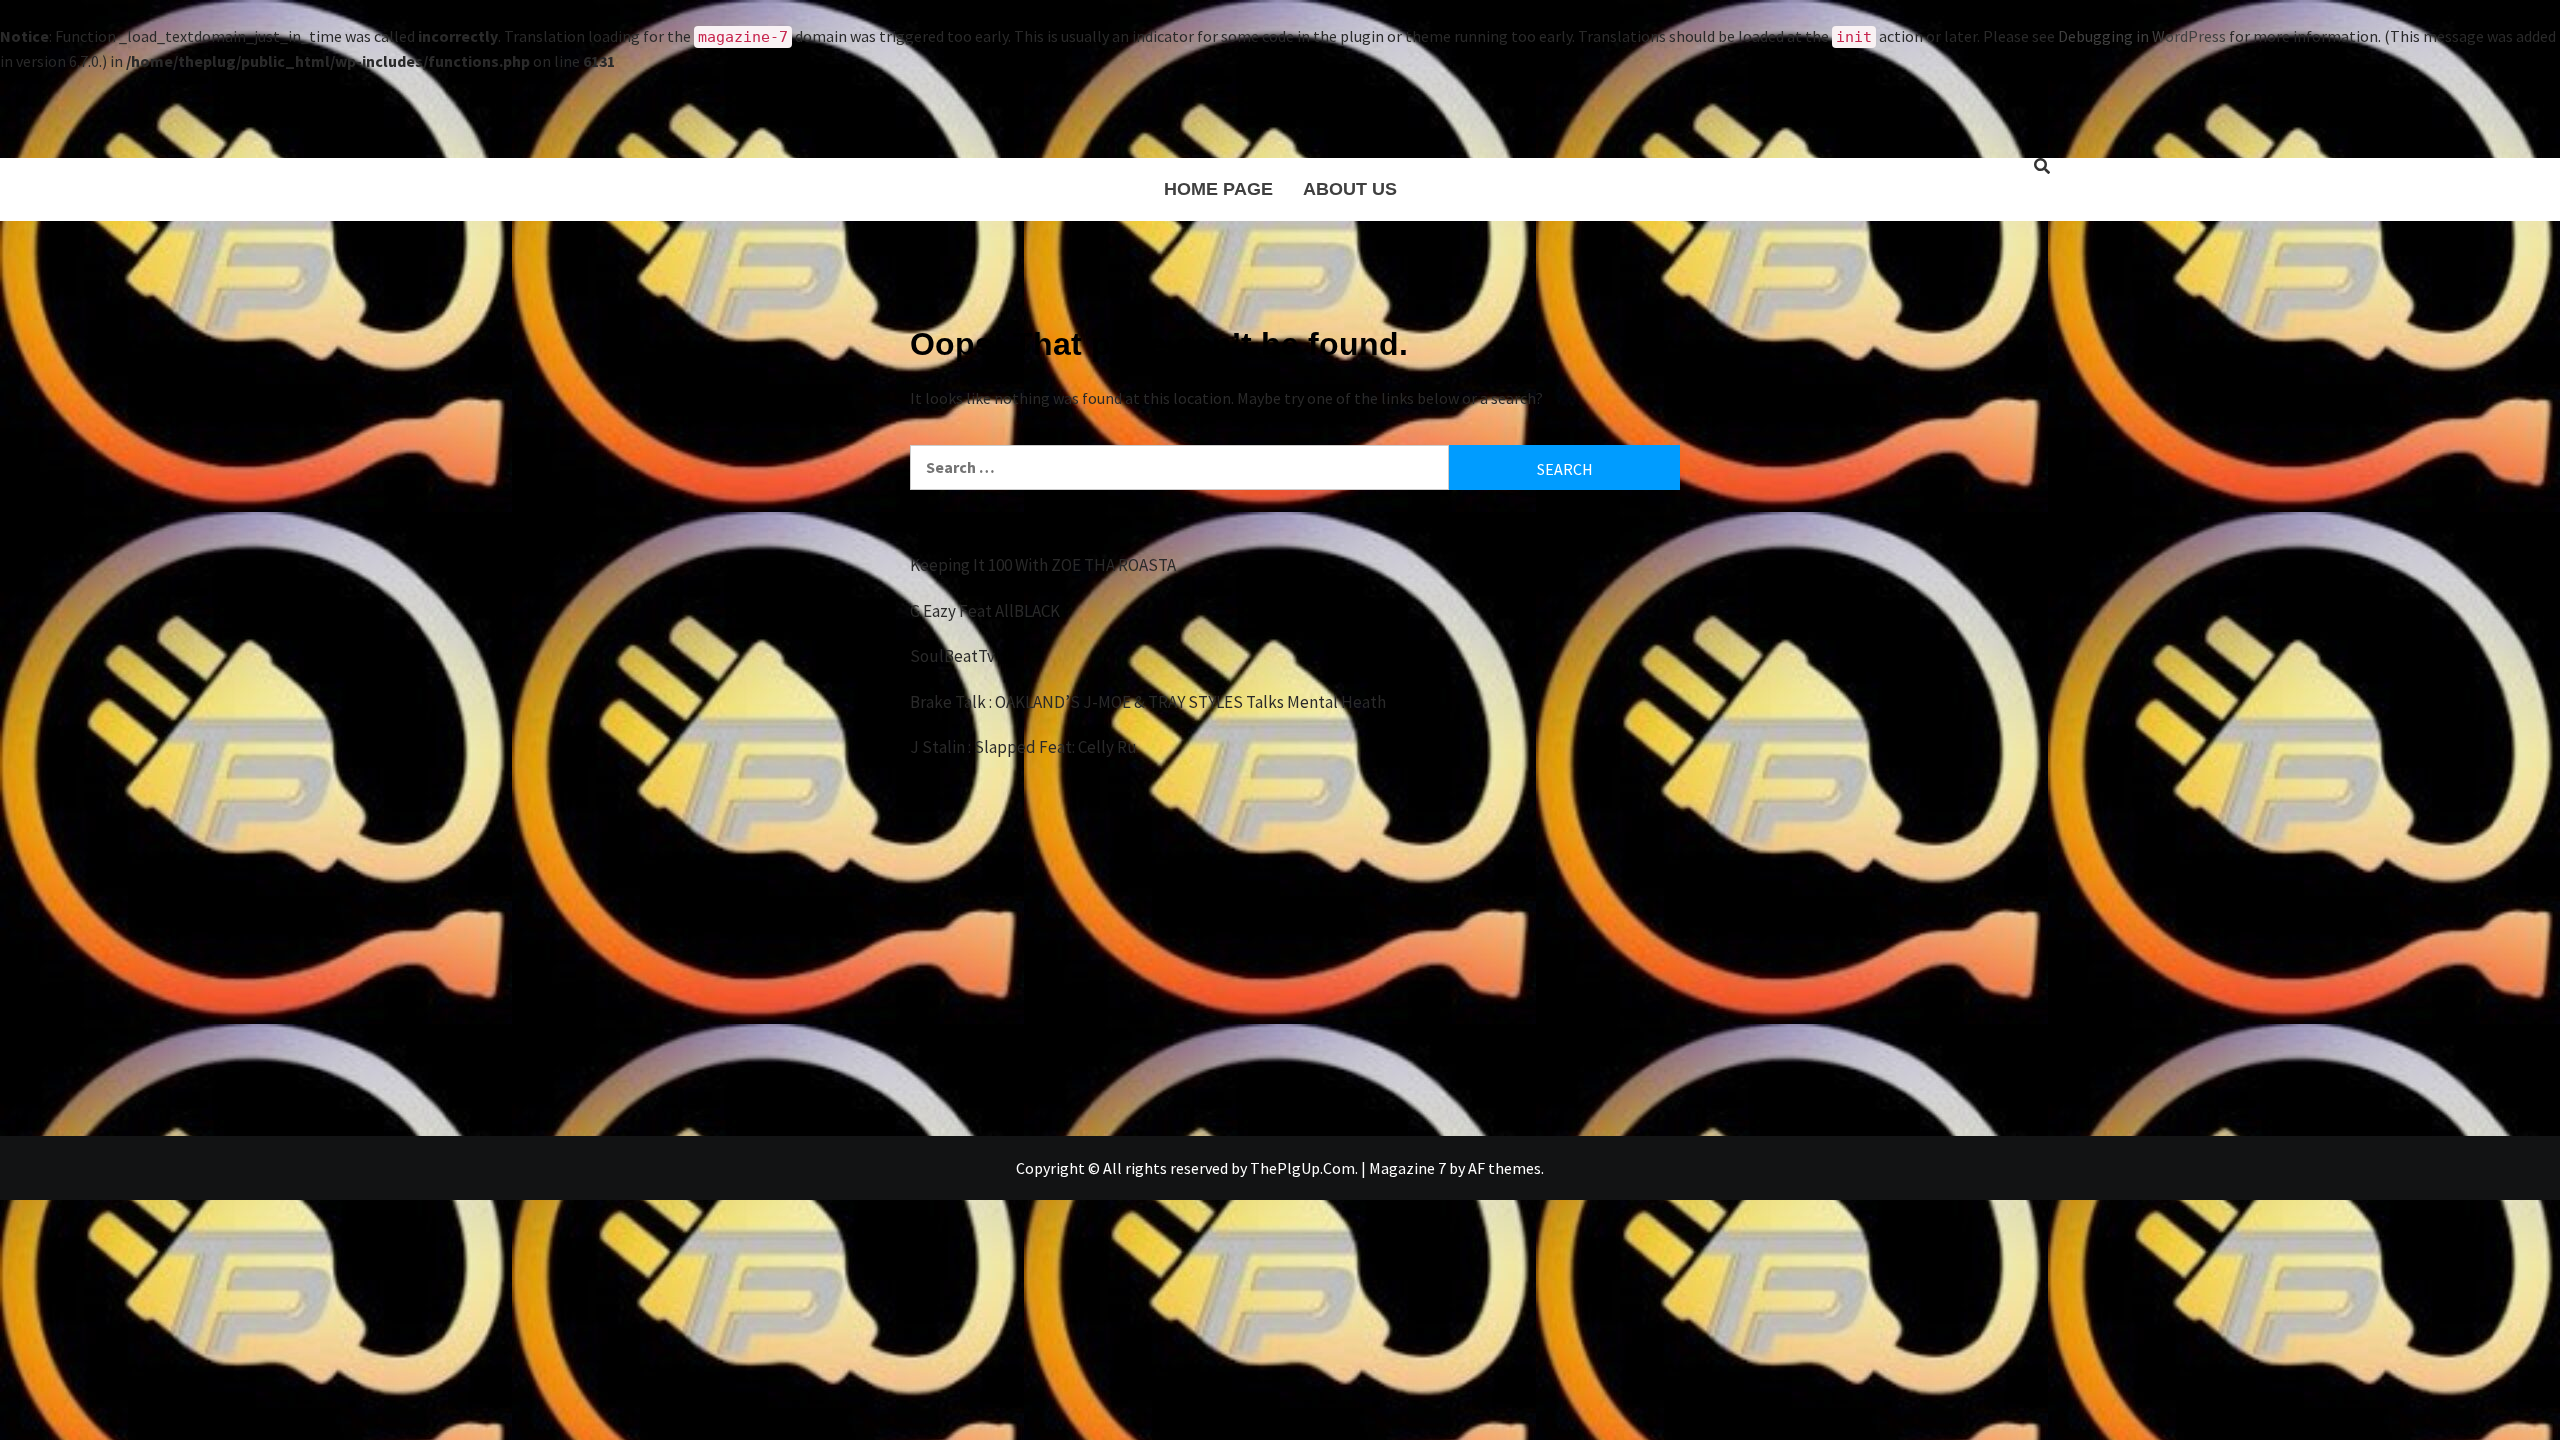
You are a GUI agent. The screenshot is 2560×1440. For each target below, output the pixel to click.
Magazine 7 (1407, 1168)
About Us (1350, 189)
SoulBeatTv (952, 656)
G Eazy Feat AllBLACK (985, 611)
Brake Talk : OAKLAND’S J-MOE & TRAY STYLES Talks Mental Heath (1148, 702)
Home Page (1218, 189)
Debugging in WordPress (2142, 36)
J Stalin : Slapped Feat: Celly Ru (1023, 747)
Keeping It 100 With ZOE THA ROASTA (1043, 565)
